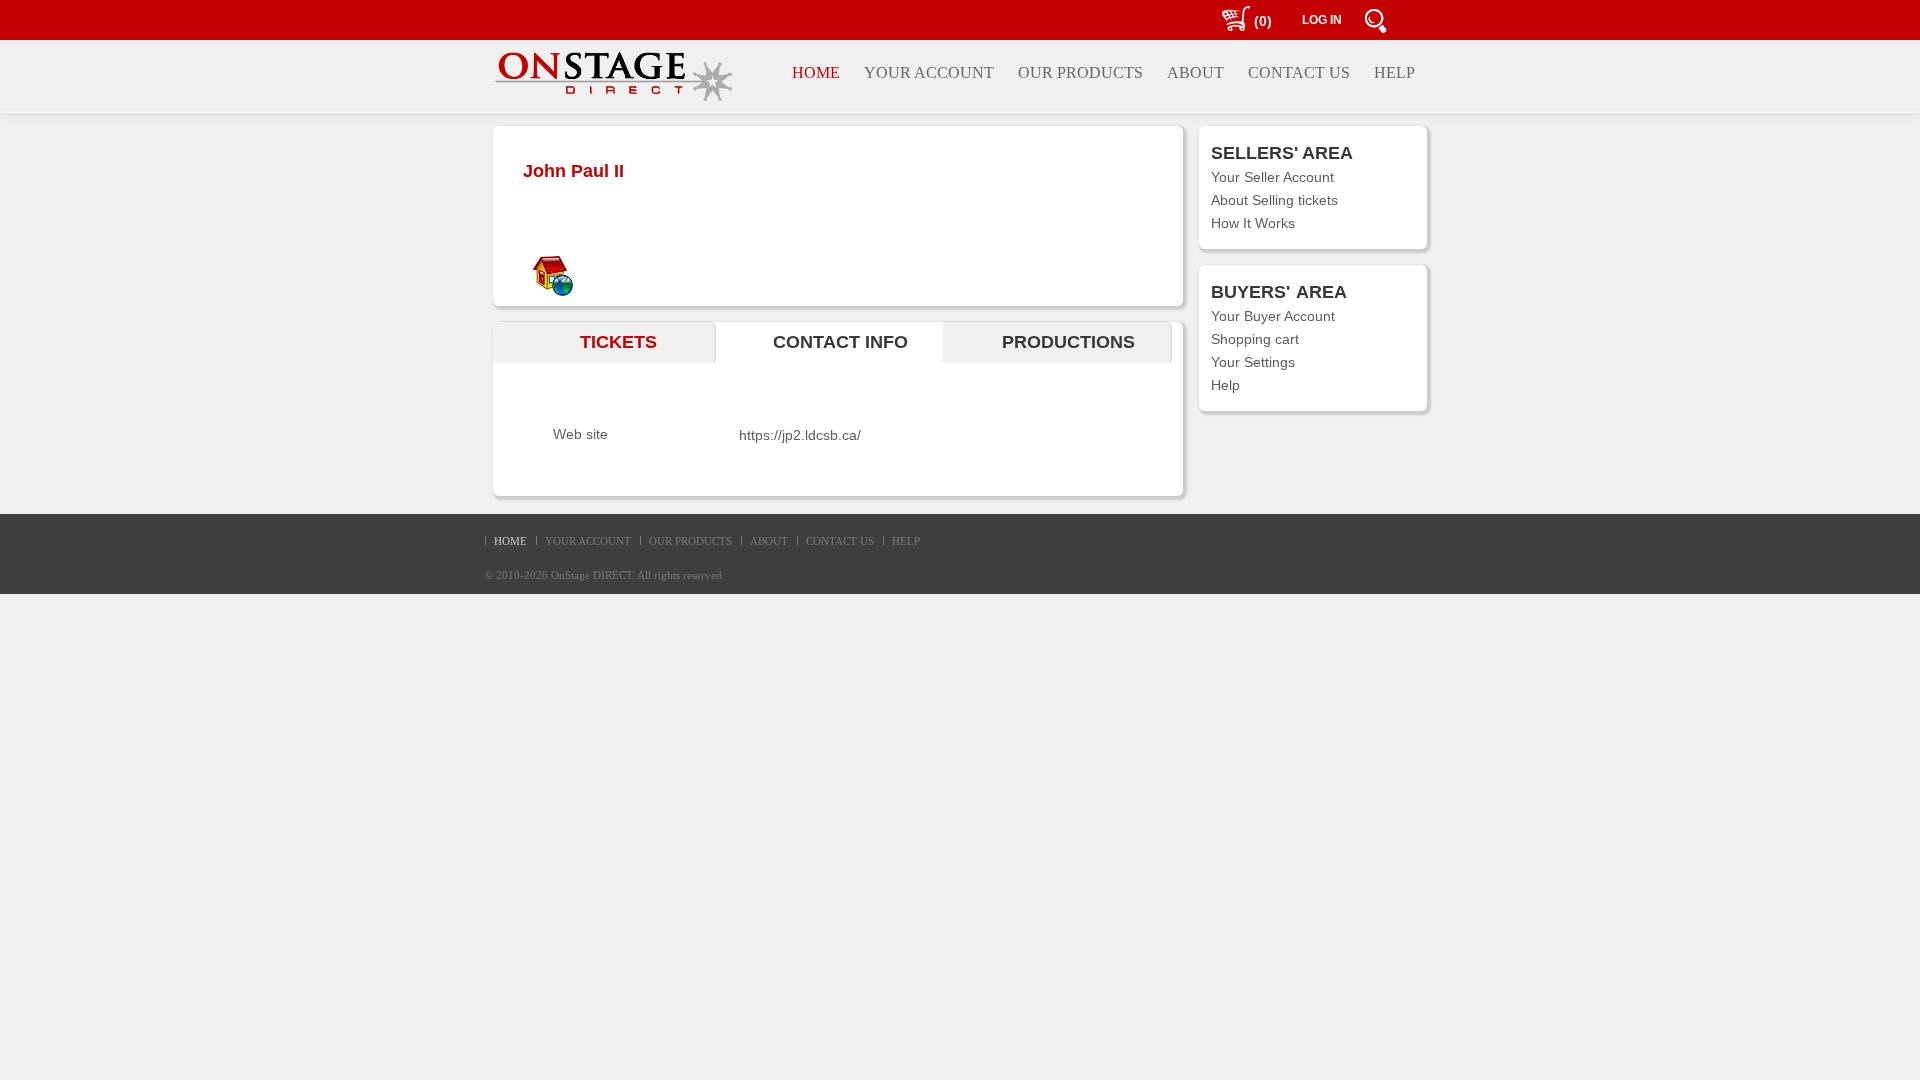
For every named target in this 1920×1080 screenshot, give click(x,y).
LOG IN (1322, 20)
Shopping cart (1255, 339)
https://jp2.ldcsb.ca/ (800, 435)
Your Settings (1253, 362)
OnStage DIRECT (591, 575)
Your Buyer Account (1273, 316)
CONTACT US (840, 541)
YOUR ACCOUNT (588, 541)
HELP (906, 541)
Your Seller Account (1272, 177)
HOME (510, 541)
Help (1225, 385)
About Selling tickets (1274, 200)
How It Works (1253, 223)
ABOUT (769, 541)
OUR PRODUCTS (690, 541)
